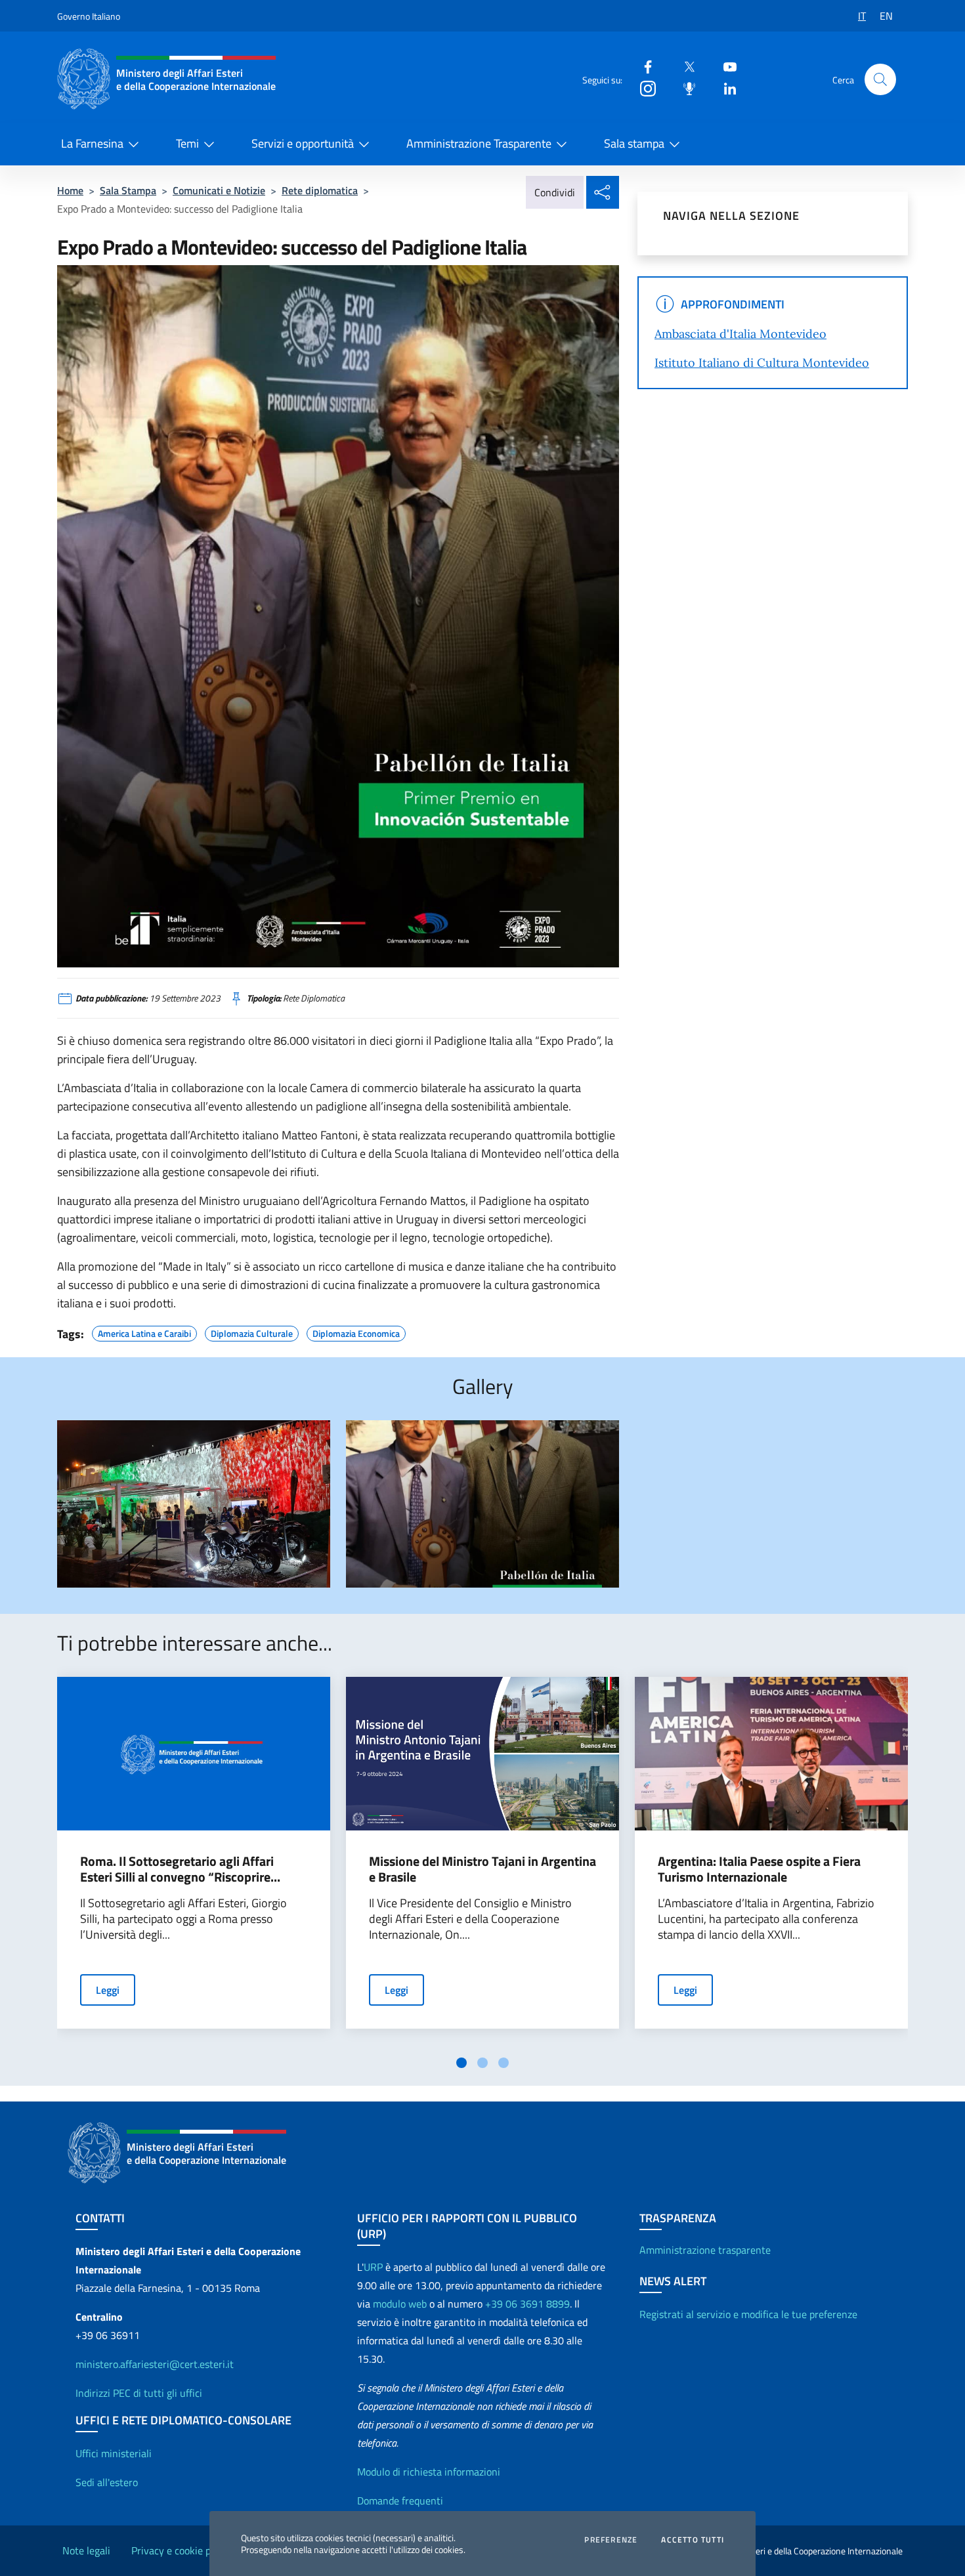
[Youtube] (725, 66)
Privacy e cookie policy (181, 2550)
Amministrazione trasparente (705, 2250)
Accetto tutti (693, 2540)
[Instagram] (643, 88)
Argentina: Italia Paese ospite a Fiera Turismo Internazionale (759, 1869)
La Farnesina (92, 143)
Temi (187, 143)
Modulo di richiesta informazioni (429, 2472)
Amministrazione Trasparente (479, 143)
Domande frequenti (400, 2501)
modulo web (400, 2304)
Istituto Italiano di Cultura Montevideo (762, 363)
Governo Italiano (89, 16)
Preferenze (611, 2540)
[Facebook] (643, 66)
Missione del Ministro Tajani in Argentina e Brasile (482, 1869)
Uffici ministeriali (114, 2453)
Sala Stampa (128, 190)
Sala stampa (634, 143)
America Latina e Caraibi (144, 1332)
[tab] (461, 2063)
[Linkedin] (725, 88)
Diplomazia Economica (356, 1332)
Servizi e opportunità (303, 143)
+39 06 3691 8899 (527, 2304)
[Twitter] (684, 66)
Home (70, 190)
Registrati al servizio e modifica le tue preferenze (748, 2314)
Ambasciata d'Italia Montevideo (740, 334)
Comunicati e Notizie (219, 190)
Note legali (86, 2550)
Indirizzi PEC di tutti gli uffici (139, 2393)
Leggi (108, 1990)
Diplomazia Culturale (252, 1332)
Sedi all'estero (107, 2482)
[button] (880, 79)
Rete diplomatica (320, 190)
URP (373, 2267)
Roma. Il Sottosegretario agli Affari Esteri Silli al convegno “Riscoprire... (180, 1869)
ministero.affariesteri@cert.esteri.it (155, 2364)
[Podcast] (684, 88)
